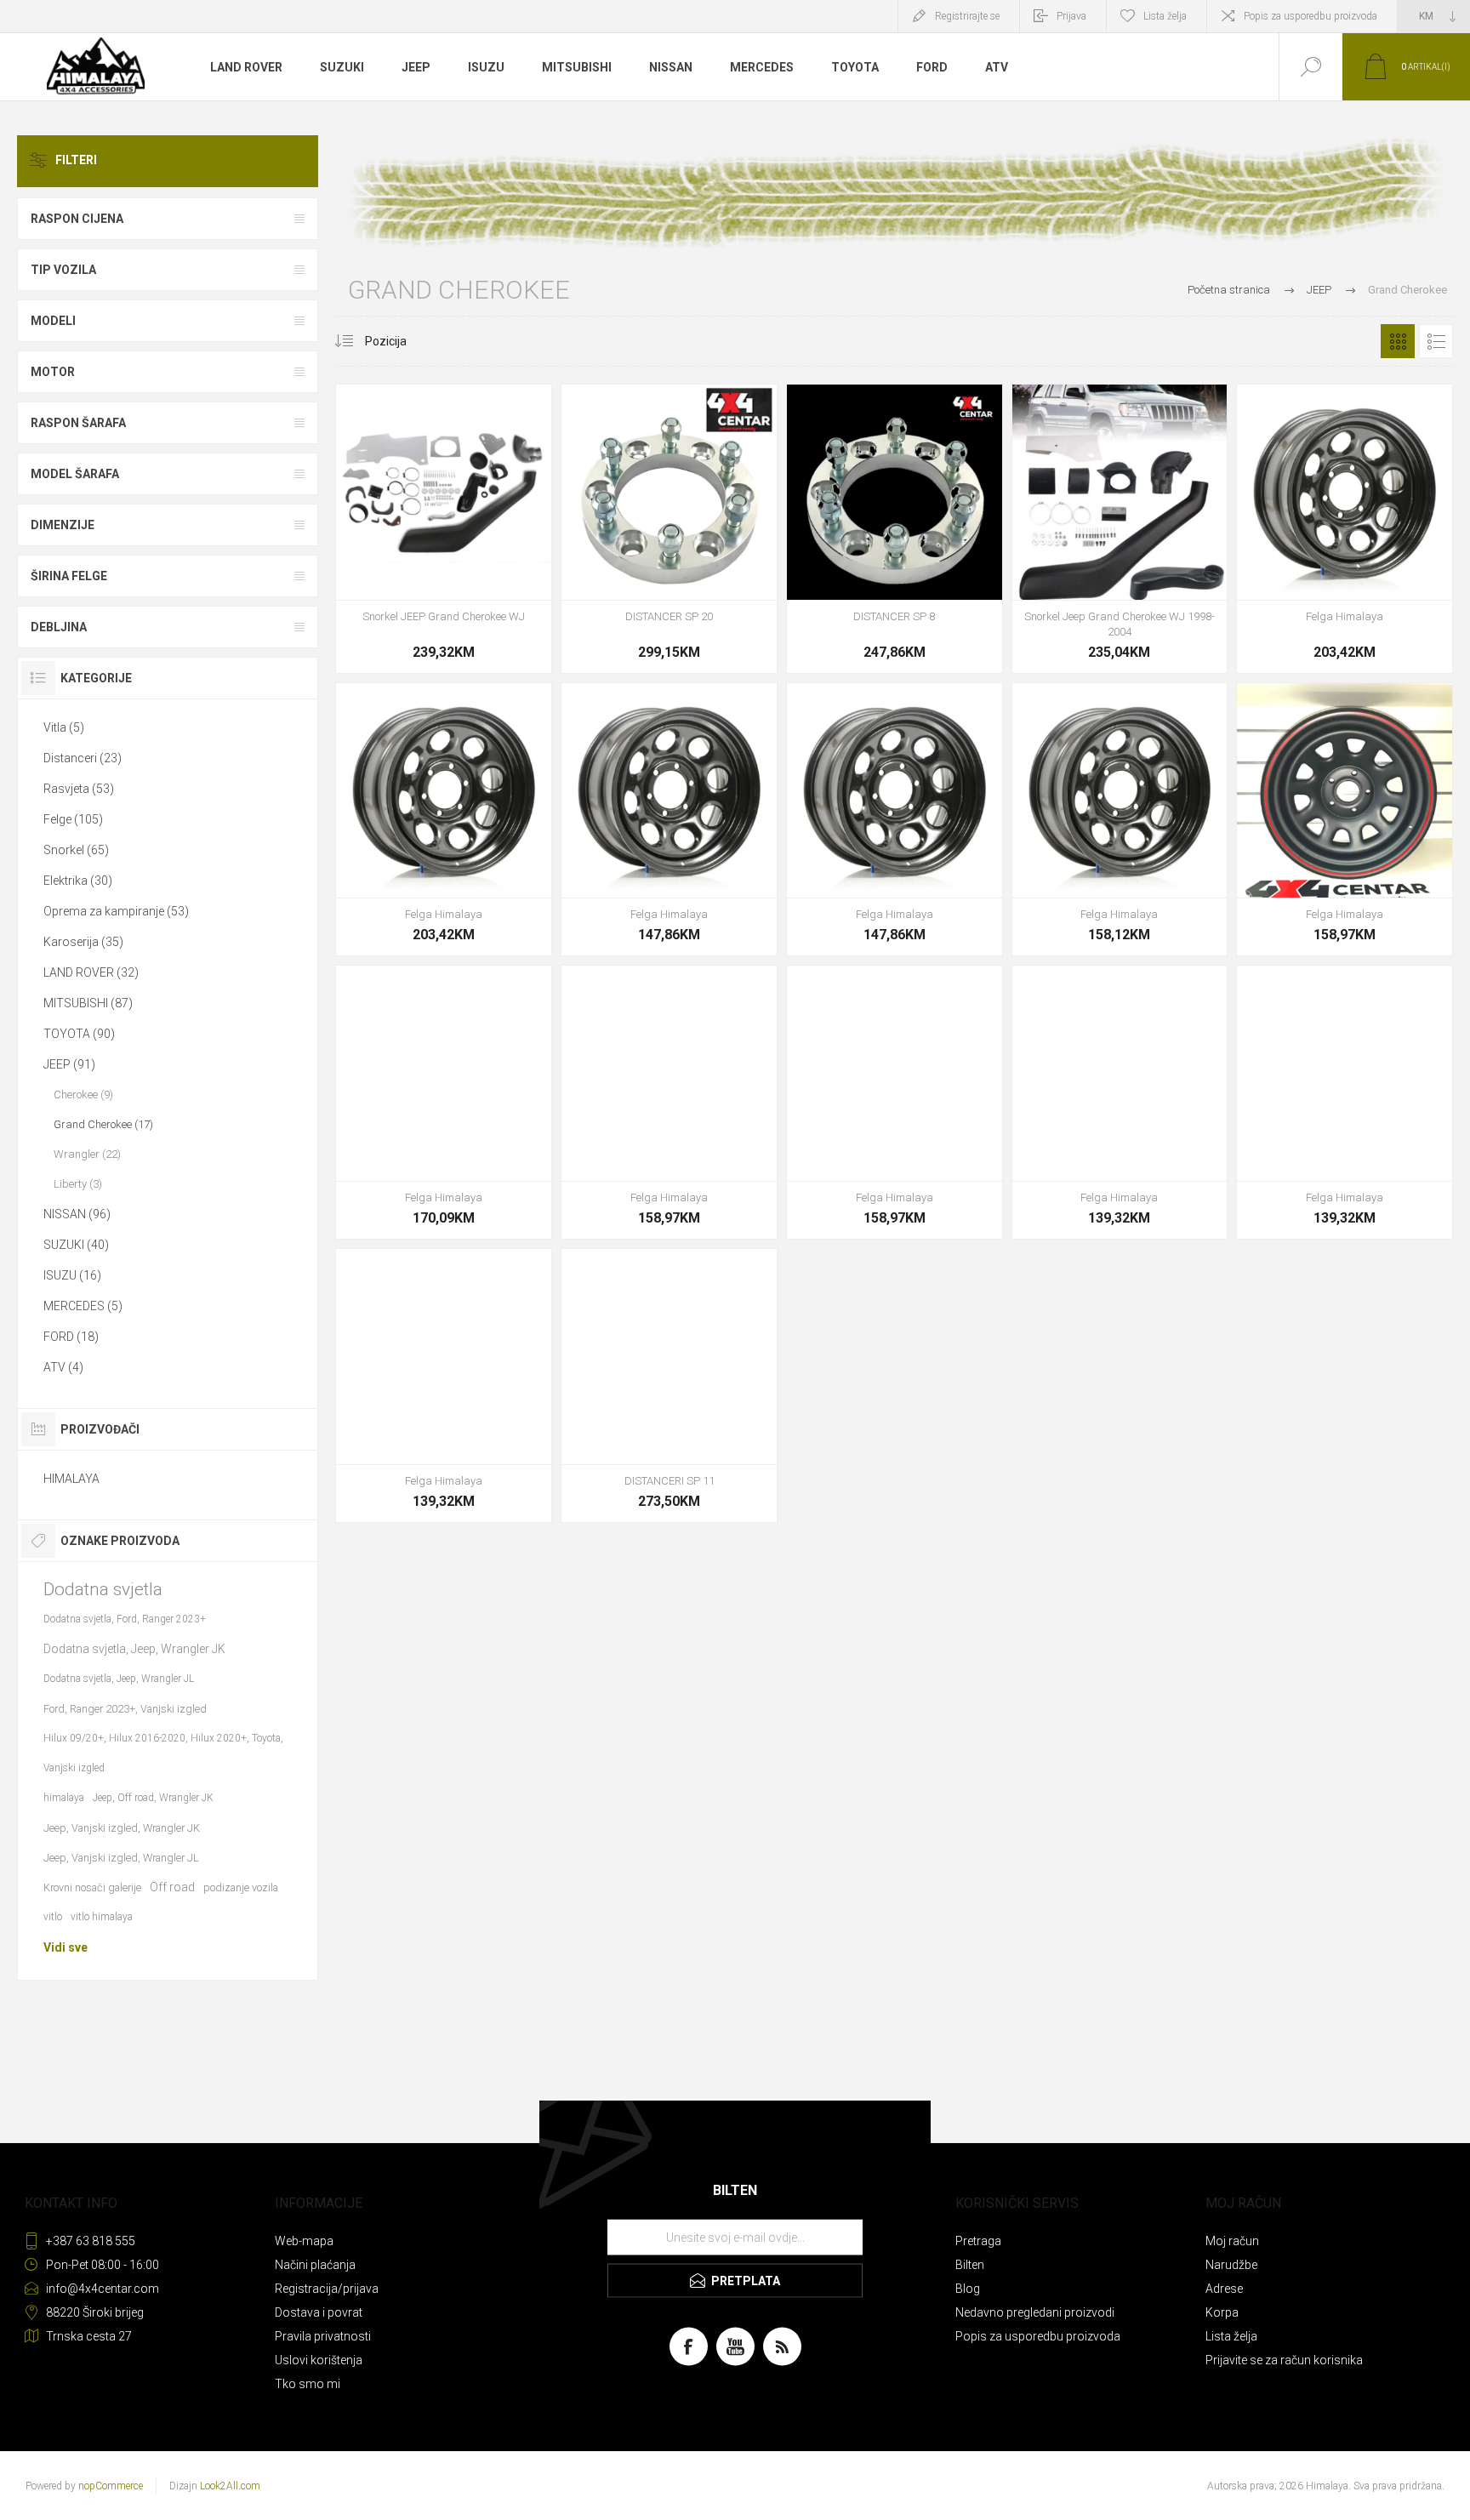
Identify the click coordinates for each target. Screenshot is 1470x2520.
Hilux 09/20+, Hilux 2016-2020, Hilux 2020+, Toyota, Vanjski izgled (163, 1753)
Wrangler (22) (87, 1154)
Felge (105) (73, 819)
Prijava (1071, 16)
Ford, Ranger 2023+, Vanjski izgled (125, 1709)
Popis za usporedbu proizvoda (1310, 16)
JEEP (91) (69, 1064)
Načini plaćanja (315, 2265)
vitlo (53, 1917)
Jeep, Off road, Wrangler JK (153, 1798)
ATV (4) (63, 1367)
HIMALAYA (71, 1479)
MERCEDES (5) (83, 1306)
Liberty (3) (78, 1184)
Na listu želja (463, 557)
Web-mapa (304, 2241)
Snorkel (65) (76, 850)
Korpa (1222, 2312)
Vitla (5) (64, 727)
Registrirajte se (967, 16)
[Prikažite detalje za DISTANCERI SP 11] (669, 1385)
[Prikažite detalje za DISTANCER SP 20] (669, 529)
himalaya (64, 1798)
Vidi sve (66, 1947)
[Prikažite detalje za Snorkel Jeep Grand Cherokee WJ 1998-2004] (1120, 529)
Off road (172, 1887)
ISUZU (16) (72, 1275)
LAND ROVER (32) (91, 972)
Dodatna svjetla (103, 1589)
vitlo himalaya (102, 1917)
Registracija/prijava (327, 2289)
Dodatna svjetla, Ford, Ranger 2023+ (125, 1619)
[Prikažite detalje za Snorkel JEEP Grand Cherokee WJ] (444, 529)
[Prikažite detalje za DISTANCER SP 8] (895, 529)
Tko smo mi (308, 2384)
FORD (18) (71, 1337)
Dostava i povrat (319, 2312)
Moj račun (1232, 2241)
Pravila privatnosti (323, 2336)
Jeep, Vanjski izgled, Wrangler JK (122, 1828)
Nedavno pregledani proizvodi (1035, 2312)
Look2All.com (230, 2486)
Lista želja (1231, 2336)
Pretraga (978, 2241)
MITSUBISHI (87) (88, 1003)
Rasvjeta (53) (79, 789)
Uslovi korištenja (319, 2360)
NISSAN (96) (77, 1214)
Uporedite (501, 557)
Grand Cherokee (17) (103, 1124)
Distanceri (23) (83, 758)
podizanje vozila (241, 1887)
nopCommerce (111, 2486)
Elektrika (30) (78, 881)
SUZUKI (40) (76, 1245)
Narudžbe (1231, 2265)
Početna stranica (1229, 290)
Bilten (970, 2265)
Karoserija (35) (83, 942)
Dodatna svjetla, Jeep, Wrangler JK (134, 1649)
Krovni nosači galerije (92, 1887)
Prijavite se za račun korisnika (1284, 2360)
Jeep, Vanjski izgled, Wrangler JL (121, 1858)
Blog (968, 2289)
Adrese (1224, 2289)
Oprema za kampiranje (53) (116, 911)
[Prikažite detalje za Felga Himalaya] (1345, 529)
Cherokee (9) (83, 1095)
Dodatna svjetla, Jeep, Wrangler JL (119, 1679)
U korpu (424, 557)
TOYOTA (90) (79, 1034)
